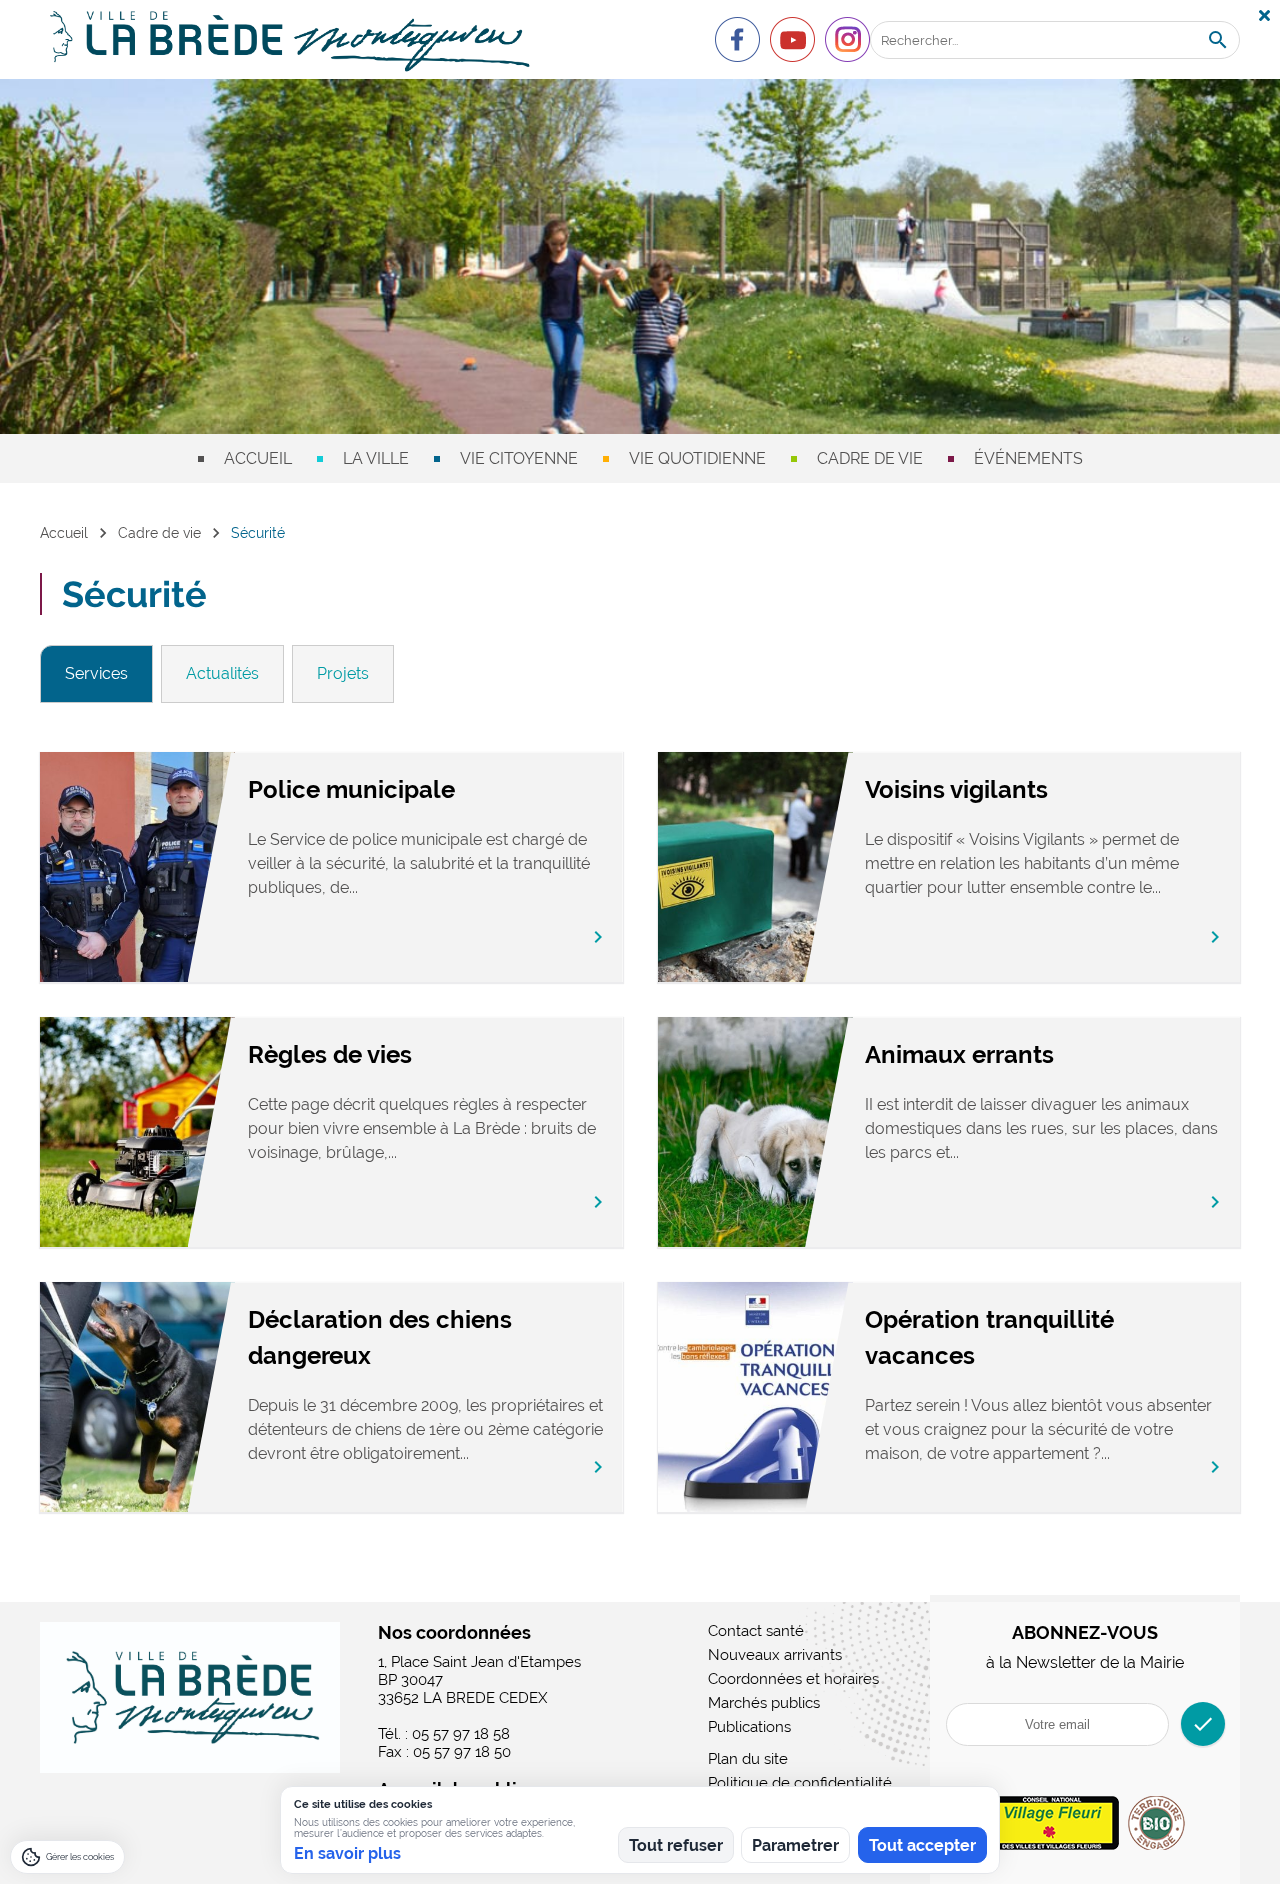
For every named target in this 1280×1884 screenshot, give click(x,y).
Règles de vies (330, 1054)
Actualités (222, 673)
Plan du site (748, 1759)
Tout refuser (676, 1845)
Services (96, 673)
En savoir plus (347, 1853)
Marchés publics (764, 1703)
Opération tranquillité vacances (989, 1337)
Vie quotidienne (697, 458)
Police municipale (351, 789)
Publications (749, 1727)
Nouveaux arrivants (775, 1655)
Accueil (258, 458)
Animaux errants (959, 1054)
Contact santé (756, 1631)
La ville (376, 458)
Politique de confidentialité (800, 1783)
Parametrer (795, 1845)
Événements (1028, 458)
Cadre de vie (870, 458)
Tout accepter (922, 1845)
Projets (343, 673)
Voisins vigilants (956, 789)
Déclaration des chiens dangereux (380, 1337)
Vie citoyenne (519, 458)
